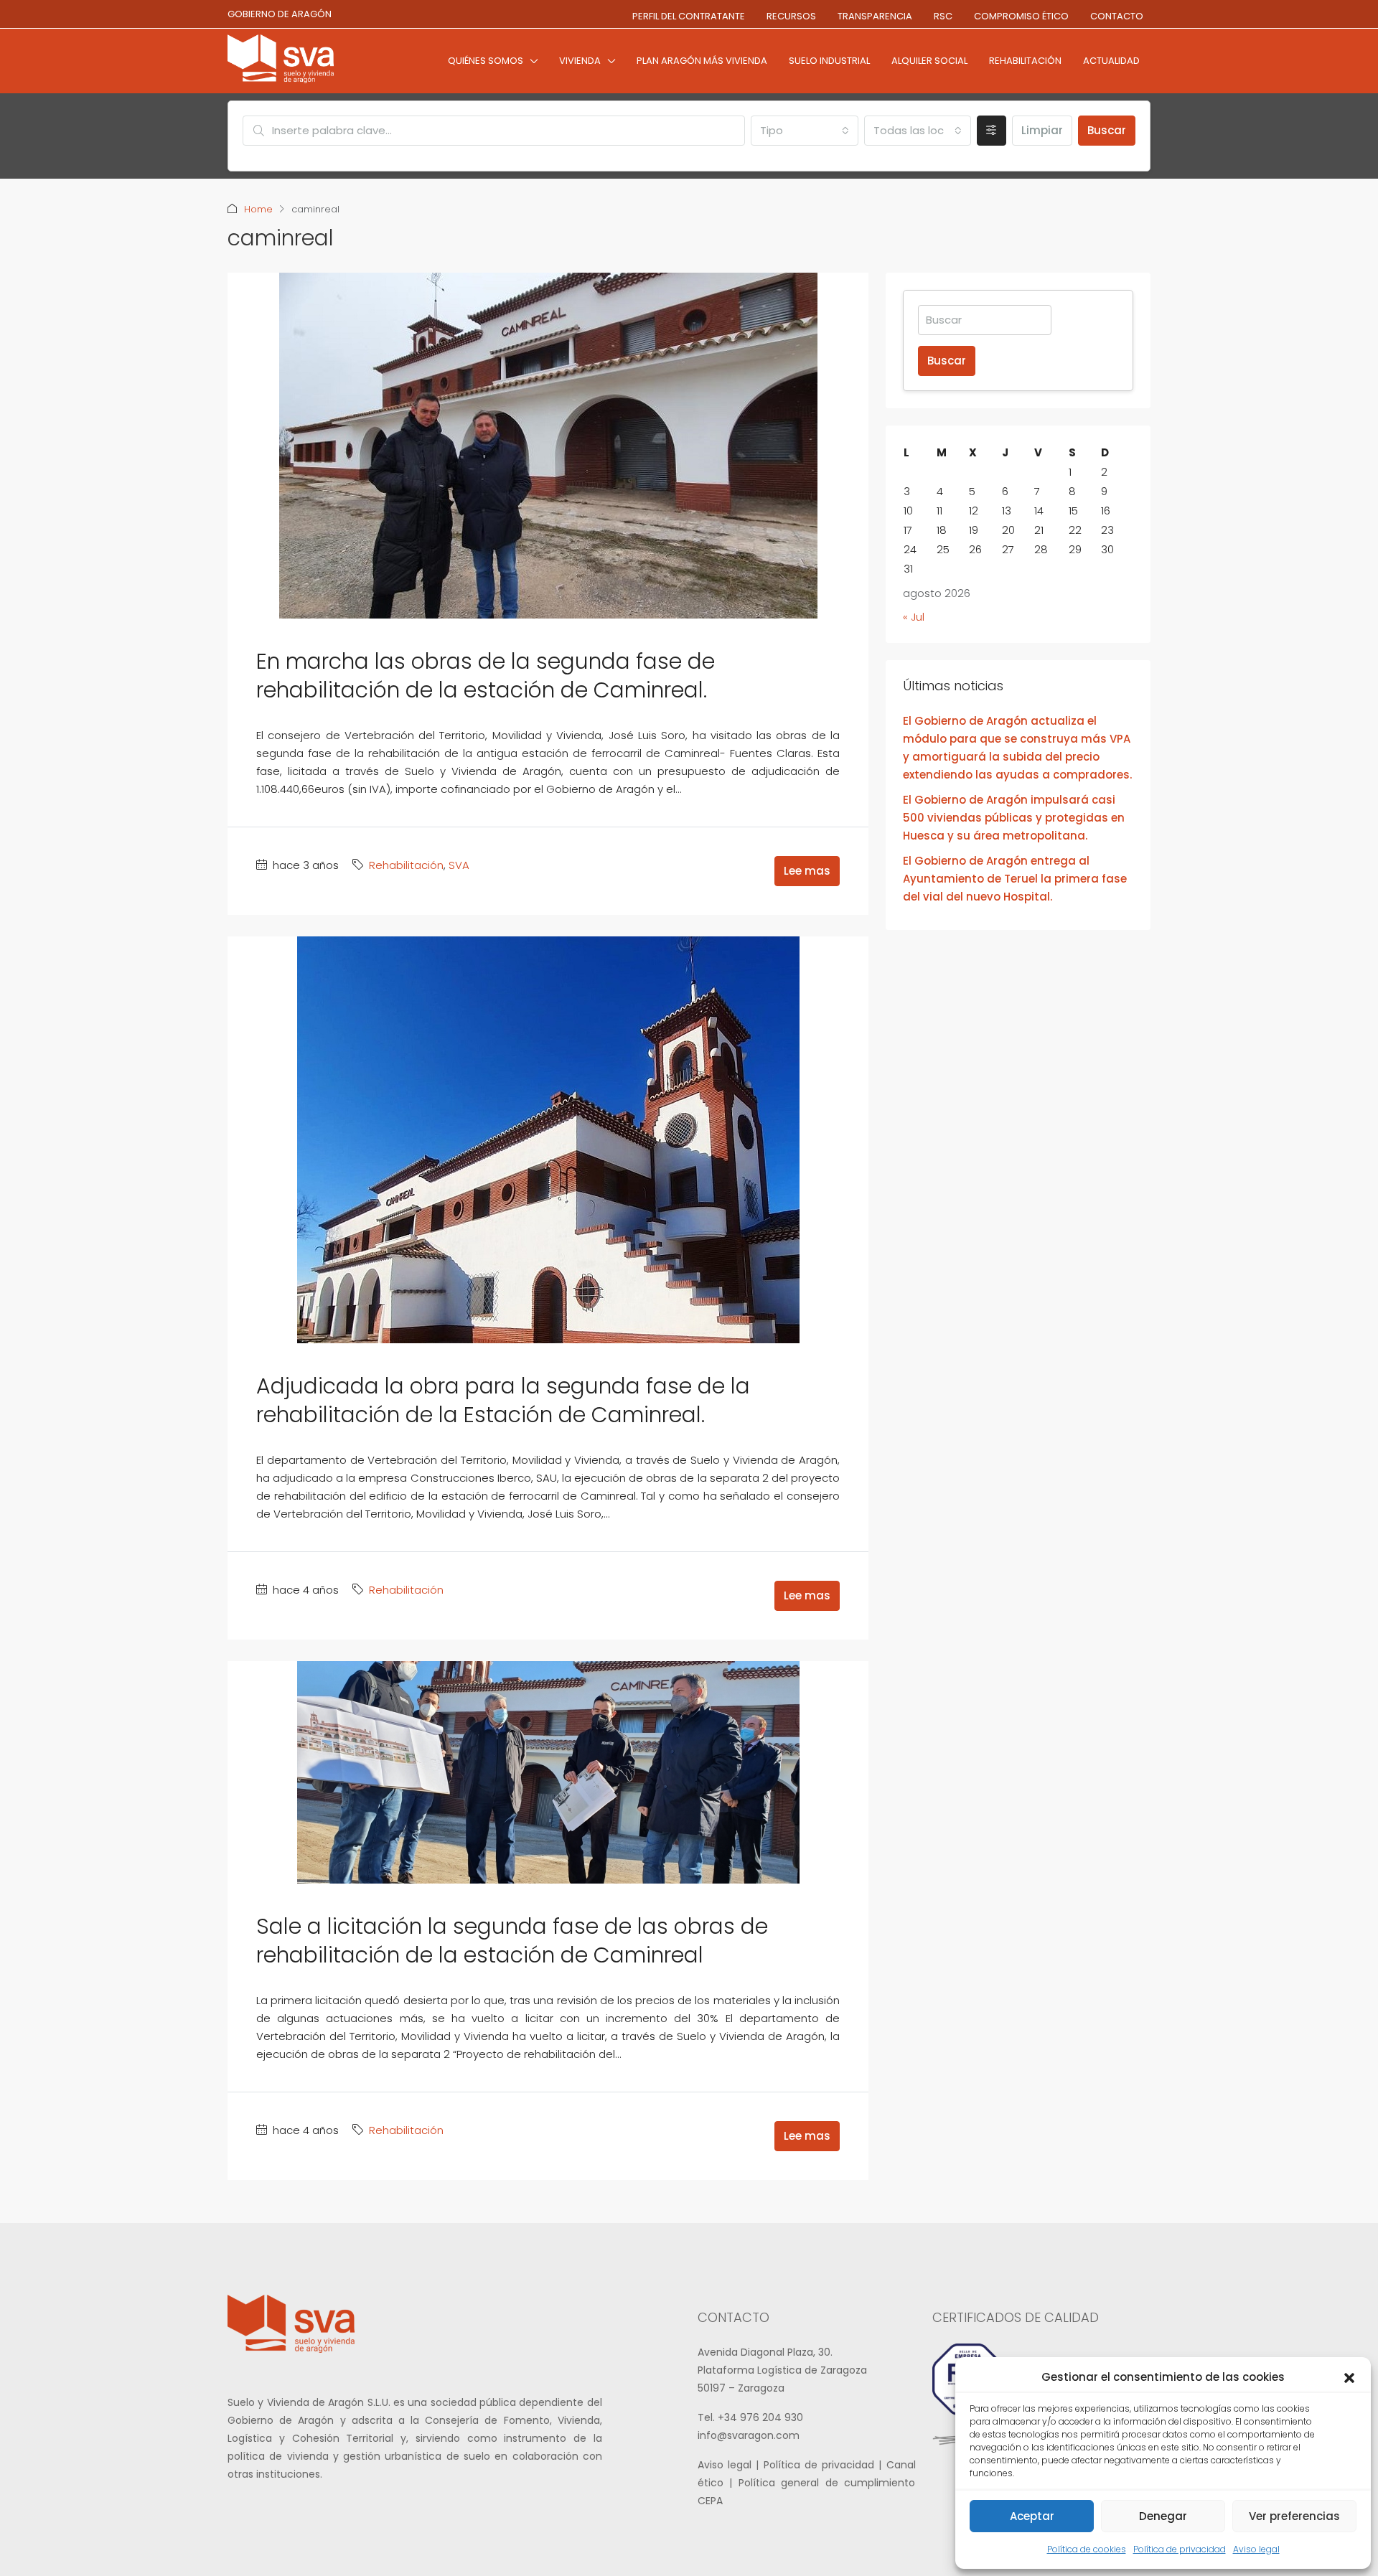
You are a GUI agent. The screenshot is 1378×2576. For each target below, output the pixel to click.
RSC (943, 16)
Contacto (1117, 16)
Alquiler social (929, 61)
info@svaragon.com (749, 2435)
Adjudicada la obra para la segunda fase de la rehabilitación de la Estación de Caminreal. (503, 1400)
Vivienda (580, 61)
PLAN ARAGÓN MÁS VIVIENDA (702, 61)
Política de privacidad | (825, 2465)
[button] (1349, 2377)
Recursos (791, 16)
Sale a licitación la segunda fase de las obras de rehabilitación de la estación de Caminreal (512, 1941)
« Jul (914, 617)
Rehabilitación (1025, 61)
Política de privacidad (1180, 2549)
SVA (459, 865)
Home (258, 209)
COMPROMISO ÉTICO (1021, 16)
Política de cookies (1087, 2549)
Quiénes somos (486, 61)
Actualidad (1111, 61)
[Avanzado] (992, 131)
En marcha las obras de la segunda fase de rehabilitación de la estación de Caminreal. (486, 676)
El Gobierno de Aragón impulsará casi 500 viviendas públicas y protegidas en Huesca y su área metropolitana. (1014, 818)
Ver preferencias (1294, 2516)
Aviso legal (1256, 2549)
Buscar (1107, 130)
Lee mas (807, 871)
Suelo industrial (829, 61)
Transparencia (875, 16)
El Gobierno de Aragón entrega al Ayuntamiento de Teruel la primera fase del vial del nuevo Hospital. (1015, 879)
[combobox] (804, 131)
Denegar (1163, 2516)
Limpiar (1042, 130)
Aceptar (1032, 2516)
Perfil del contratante (689, 16)
